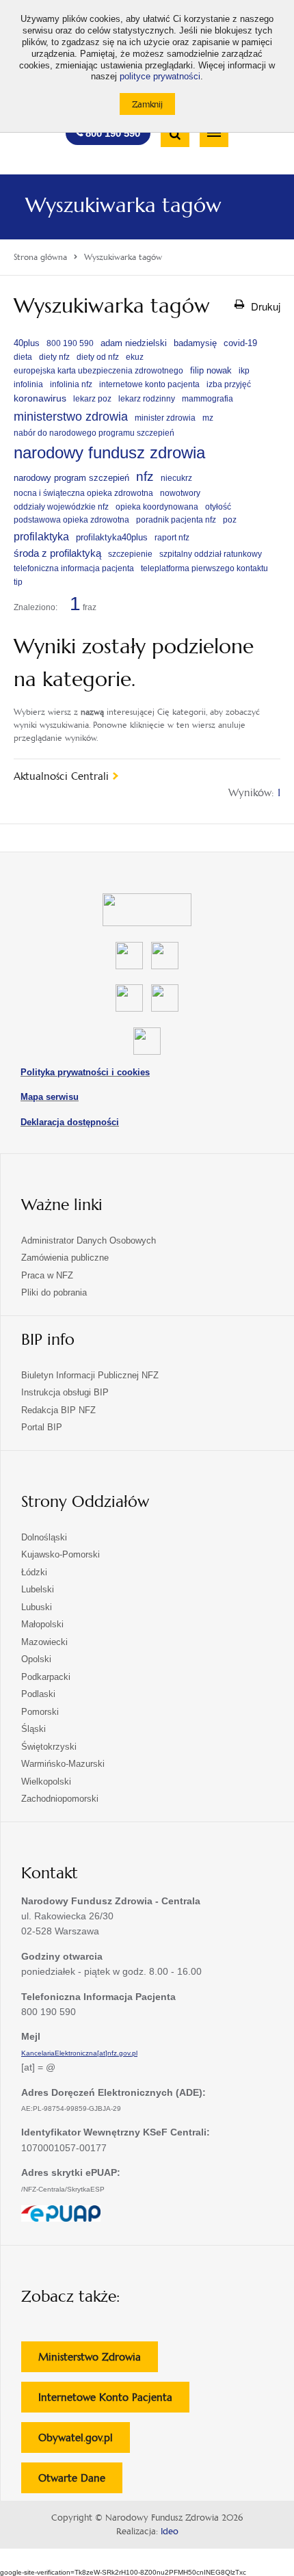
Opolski (36, 1659)
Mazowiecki (44, 1642)
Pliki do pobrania (54, 1292)
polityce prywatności (160, 77)
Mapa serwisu (50, 1097)
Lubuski (37, 1607)
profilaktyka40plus (112, 537)
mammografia (208, 399)
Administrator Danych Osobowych (89, 1240)
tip (18, 582)
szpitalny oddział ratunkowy (211, 554)
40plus (27, 343)
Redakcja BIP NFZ (58, 1410)
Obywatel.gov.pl (84, 2442)
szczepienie (130, 554)
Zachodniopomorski (60, 1799)
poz (230, 520)
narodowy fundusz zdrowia (109, 452)
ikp (244, 371)
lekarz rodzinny (147, 399)
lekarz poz (92, 399)
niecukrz (176, 478)
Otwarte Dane (80, 2482)
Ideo (170, 2532)
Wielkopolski (46, 1782)
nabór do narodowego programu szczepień (94, 433)
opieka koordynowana (157, 507)
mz (208, 418)
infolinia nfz (71, 384)
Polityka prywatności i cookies (85, 1072)
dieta (23, 357)
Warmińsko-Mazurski (63, 1764)
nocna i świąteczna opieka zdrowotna (83, 493)
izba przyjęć (229, 384)
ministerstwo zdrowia (71, 416)
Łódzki (34, 1572)
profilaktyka (41, 536)
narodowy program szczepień (71, 478)
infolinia (28, 384)
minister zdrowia (165, 418)
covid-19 (240, 343)
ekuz (135, 357)
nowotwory (180, 493)
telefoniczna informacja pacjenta (74, 568)
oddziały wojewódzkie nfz (61, 507)
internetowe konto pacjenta (149, 384)
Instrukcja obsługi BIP (65, 1392)
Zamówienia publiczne (65, 1258)
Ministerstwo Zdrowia (98, 2361)
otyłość (218, 507)
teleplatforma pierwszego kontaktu (204, 568)
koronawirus (40, 398)
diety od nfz (98, 357)
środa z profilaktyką (57, 553)
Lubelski (38, 1589)
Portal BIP (42, 1427)
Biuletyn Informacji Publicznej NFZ (90, 1375)
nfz (145, 476)
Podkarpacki (46, 1677)
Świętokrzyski (49, 1747)
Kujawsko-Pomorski (61, 1554)
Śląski (34, 1729)
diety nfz (54, 357)
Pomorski (40, 1712)
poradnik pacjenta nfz (176, 520)
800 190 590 (70, 343)
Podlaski (38, 1694)
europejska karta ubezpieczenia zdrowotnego (98, 371)
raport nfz (172, 538)
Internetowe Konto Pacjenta (114, 2401)
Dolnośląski (44, 1537)
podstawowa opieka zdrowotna (71, 520)
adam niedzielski (134, 343)
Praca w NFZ (47, 1275)
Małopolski (42, 1624)
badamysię (195, 343)
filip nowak (211, 370)
